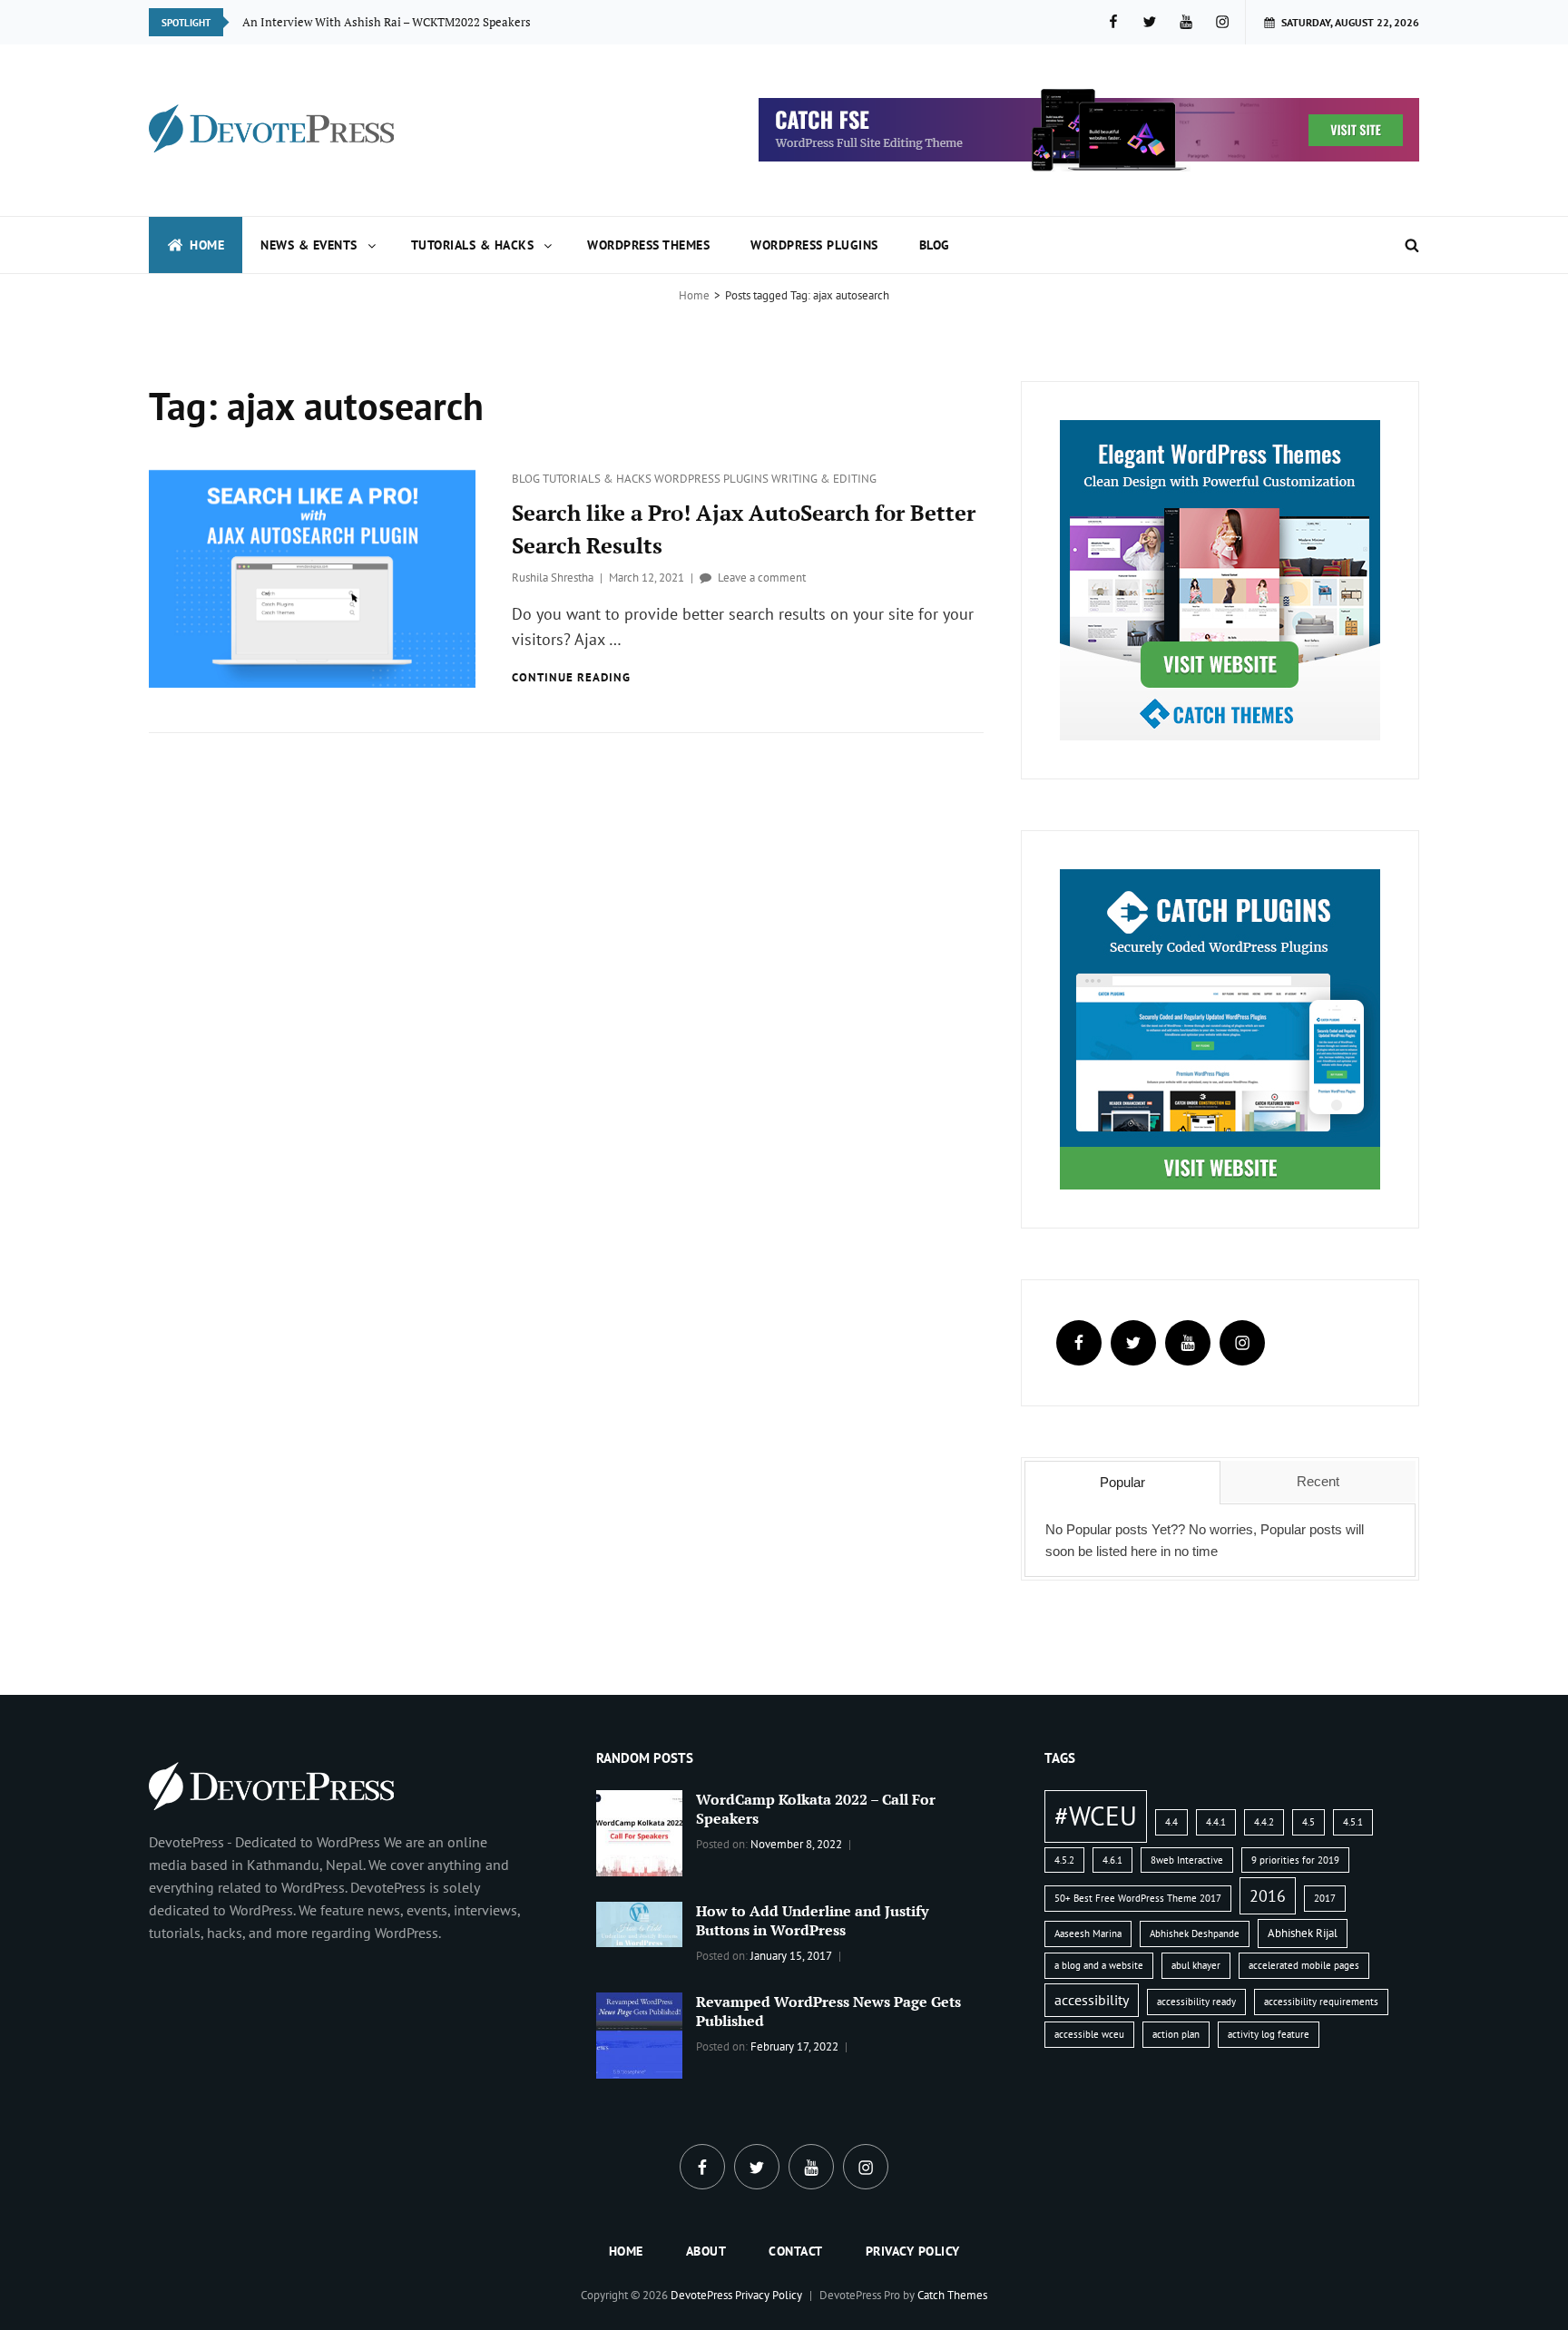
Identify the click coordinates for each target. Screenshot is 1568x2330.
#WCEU (1096, 1816)
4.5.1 (1353, 1822)
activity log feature (1269, 2034)
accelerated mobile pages (1304, 1965)
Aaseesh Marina (1088, 1934)
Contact (796, 2251)
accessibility (1092, 2000)
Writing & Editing (824, 479)
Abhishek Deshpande (1195, 1934)
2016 (1268, 1895)
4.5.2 (1064, 1860)
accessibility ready (1196, 2002)
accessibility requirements (1321, 2002)
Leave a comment (762, 578)
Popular (1122, 1482)
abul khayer (1196, 1965)
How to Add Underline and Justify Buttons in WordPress (812, 1920)
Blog (935, 245)
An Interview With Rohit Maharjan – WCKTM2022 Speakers (399, 22)
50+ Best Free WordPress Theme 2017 (1138, 1898)
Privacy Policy (913, 2251)
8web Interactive (1187, 1860)
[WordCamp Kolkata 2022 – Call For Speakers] (639, 1832)
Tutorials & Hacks (473, 245)
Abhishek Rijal (1303, 1933)
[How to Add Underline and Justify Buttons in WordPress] (639, 1923)
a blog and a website (1099, 1965)
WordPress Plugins (814, 245)
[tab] (1122, 1483)
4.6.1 (1112, 1860)
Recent (1318, 1481)
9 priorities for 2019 (1295, 1860)
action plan (1176, 2034)
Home (207, 245)
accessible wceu (1089, 2034)
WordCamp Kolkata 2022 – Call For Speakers (816, 1809)
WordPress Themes (648, 245)
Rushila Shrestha (553, 578)
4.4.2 (1264, 1822)
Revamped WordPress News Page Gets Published (828, 2011)
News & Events (309, 245)
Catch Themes (952, 2295)
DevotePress (701, 2295)
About (706, 2251)
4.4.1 (1216, 1822)
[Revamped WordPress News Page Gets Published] (639, 2033)
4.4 (1171, 1822)
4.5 (1308, 1822)
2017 (1325, 1898)
